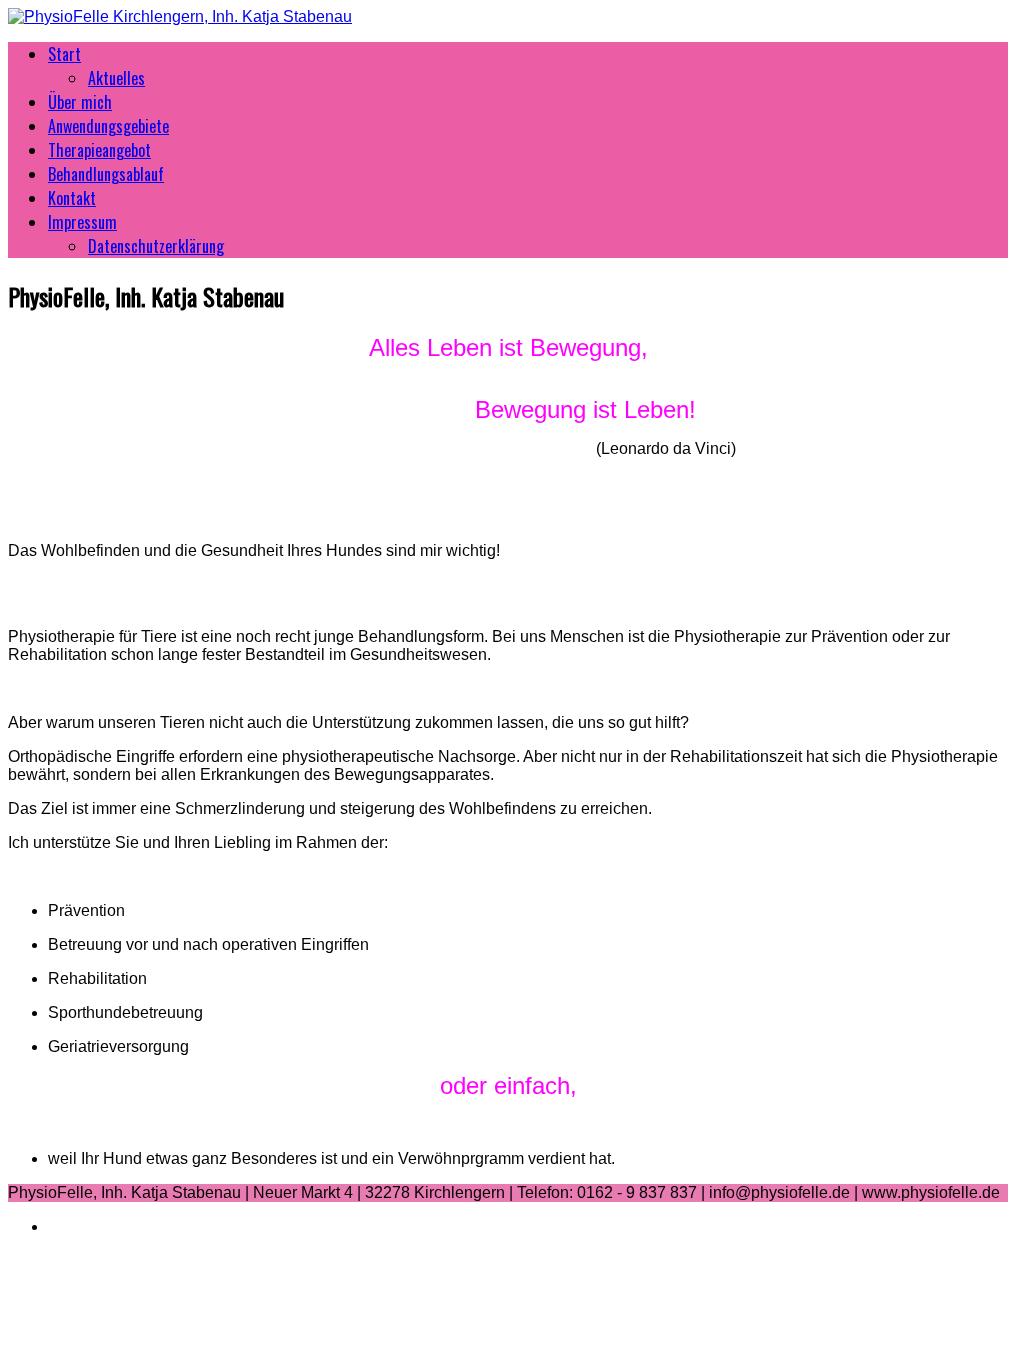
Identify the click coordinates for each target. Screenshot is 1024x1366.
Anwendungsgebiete (108, 126)
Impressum (82, 222)
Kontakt (72, 198)
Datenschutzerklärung (156, 246)
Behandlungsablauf (106, 174)
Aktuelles (116, 78)
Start (64, 54)
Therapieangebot (99, 150)
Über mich (80, 102)
